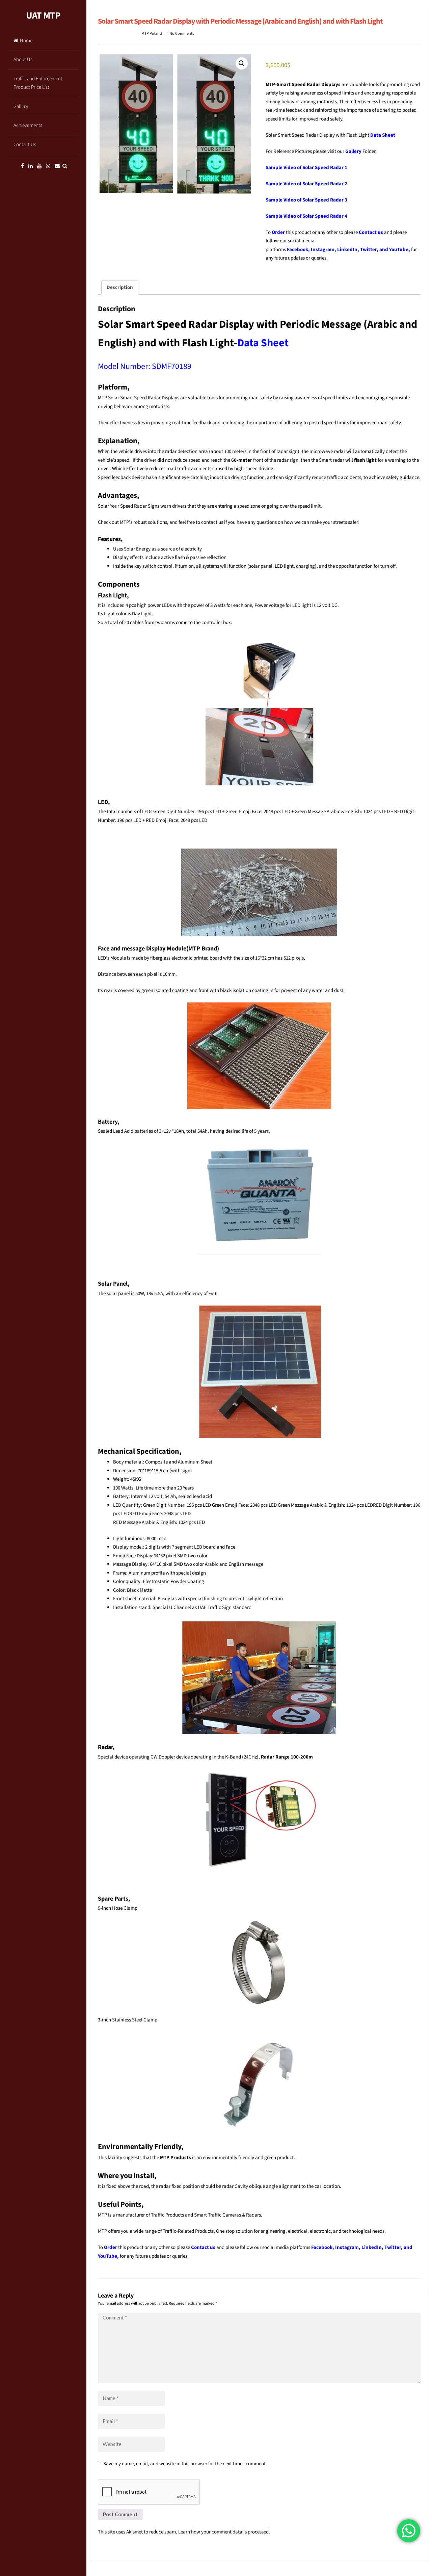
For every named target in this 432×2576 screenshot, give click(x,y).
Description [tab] (120, 287)
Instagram (323, 250)
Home (26, 41)
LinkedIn (347, 250)
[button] (242, 63)
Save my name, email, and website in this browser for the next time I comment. (185, 2464)
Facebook (298, 250)
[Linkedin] (31, 166)
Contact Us (25, 145)
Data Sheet (383, 135)
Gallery (21, 106)
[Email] (57, 166)
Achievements (28, 125)
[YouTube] (39, 166)
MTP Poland (152, 34)
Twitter (368, 250)
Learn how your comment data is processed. (224, 2532)
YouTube (399, 250)
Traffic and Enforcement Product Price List (38, 83)
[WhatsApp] (48, 166)
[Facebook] (22, 166)
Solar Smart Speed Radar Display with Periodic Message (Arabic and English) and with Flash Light (240, 21)
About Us (23, 60)
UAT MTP (43, 16)
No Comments (182, 34)
